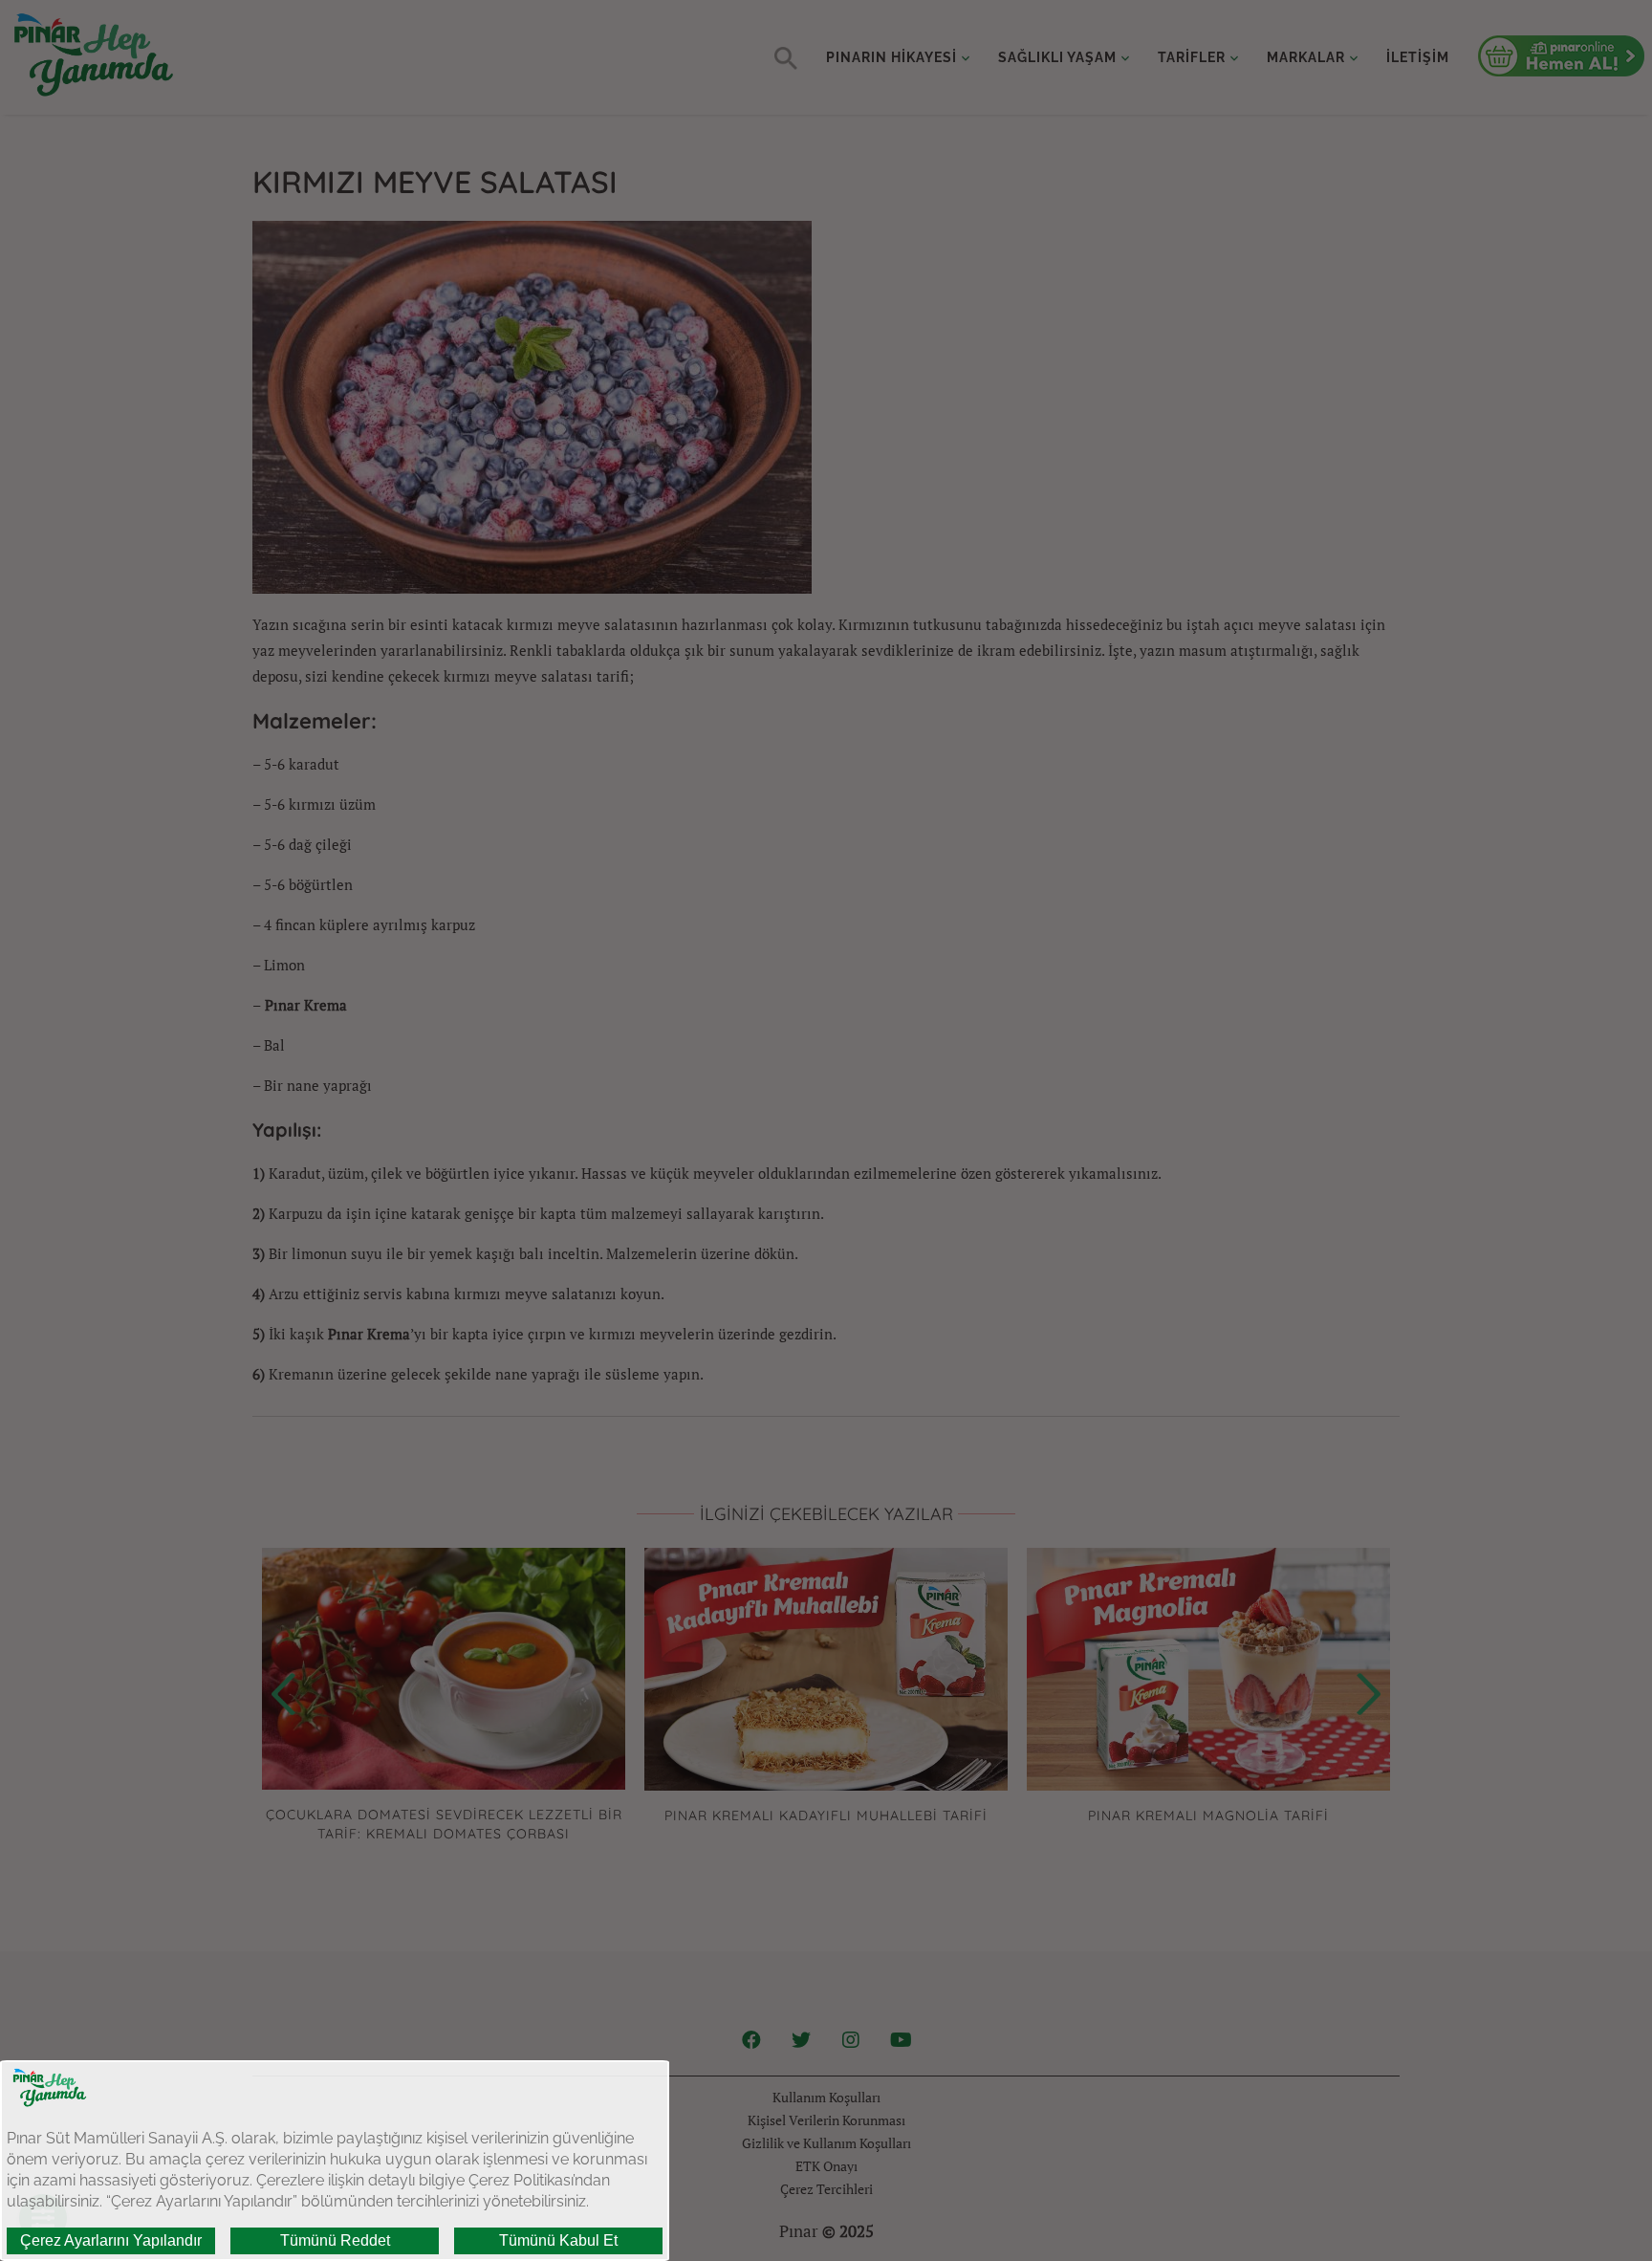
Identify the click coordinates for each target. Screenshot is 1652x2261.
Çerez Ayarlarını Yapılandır (111, 2240)
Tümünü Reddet (335, 2240)
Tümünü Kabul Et (558, 2240)
